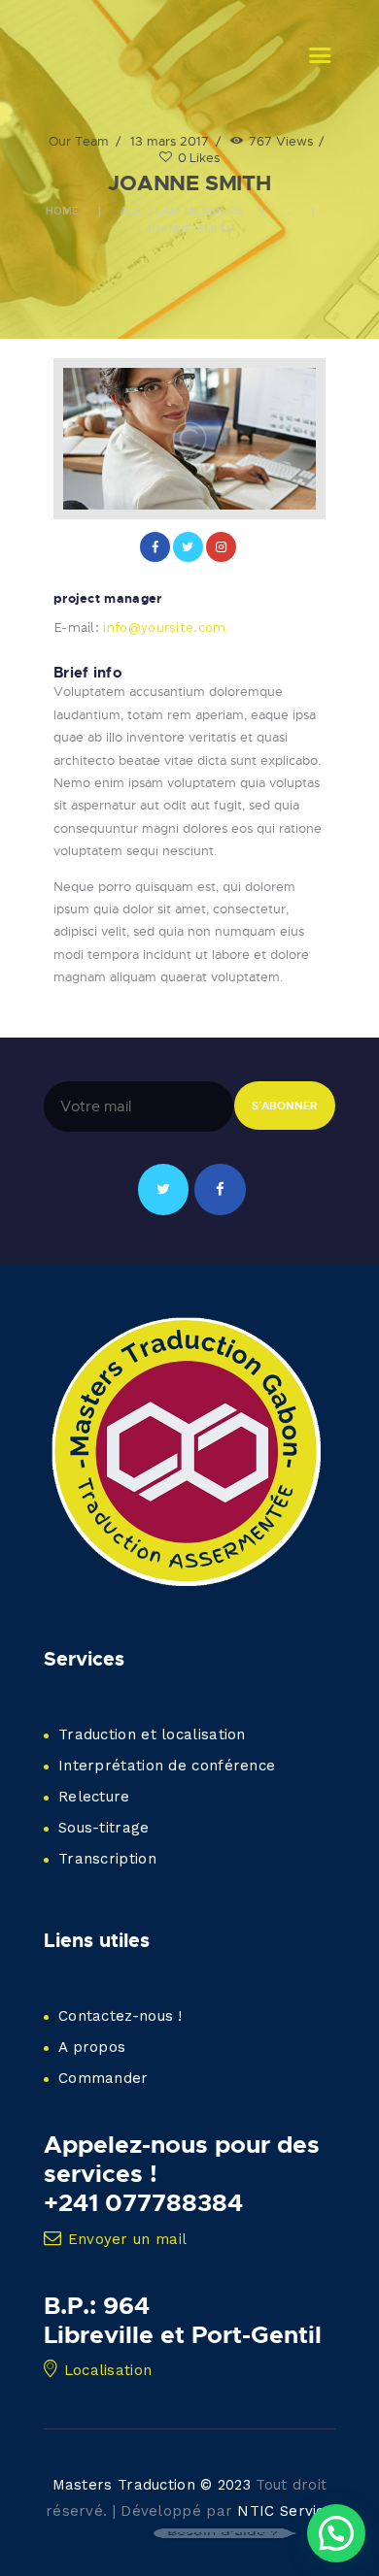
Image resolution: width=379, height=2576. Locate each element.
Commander (103, 2078)
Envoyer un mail (127, 2239)
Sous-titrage (104, 1828)
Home (63, 211)
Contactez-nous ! (121, 2016)
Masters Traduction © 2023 (152, 2485)
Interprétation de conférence (167, 1766)
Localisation (108, 2370)
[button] (336, 2533)
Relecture (94, 1797)
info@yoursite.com (164, 627)
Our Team (79, 141)
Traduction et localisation (152, 1734)
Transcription (107, 1859)
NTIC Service (285, 2511)
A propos (92, 2047)
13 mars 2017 (170, 141)
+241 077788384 (143, 2202)
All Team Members (181, 211)
